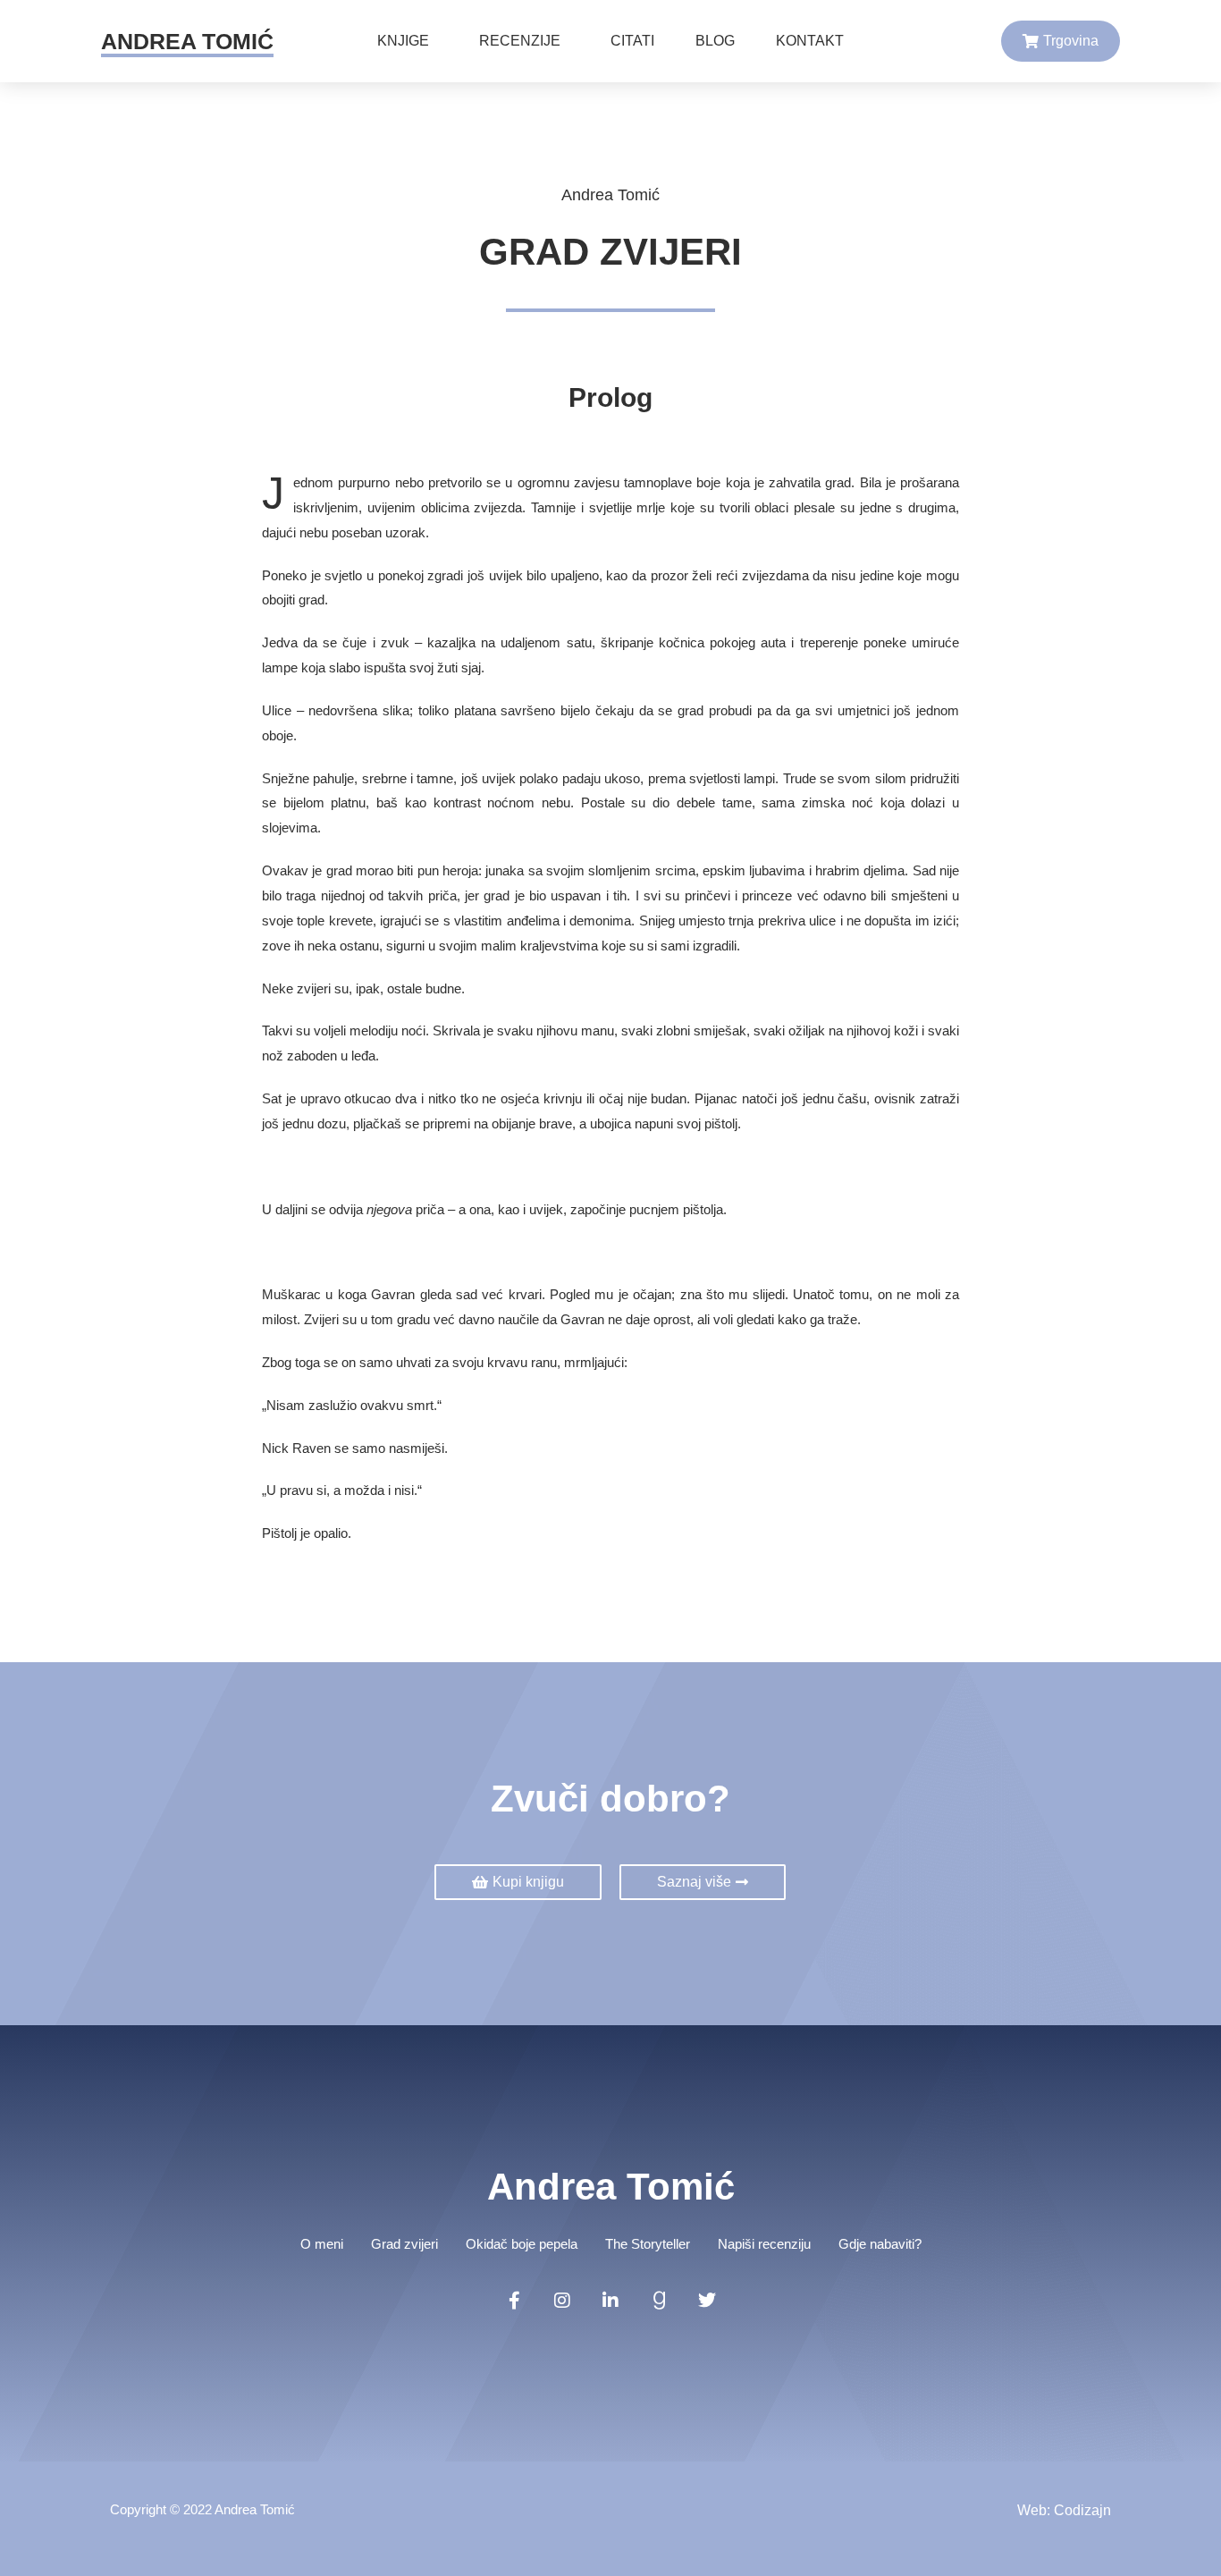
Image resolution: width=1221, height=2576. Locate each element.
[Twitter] (707, 2301)
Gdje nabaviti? (880, 2244)
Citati (632, 41)
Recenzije (520, 41)
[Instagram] (562, 2301)
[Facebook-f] (514, 2301)
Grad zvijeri (404, 2244)
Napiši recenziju (764, 2244)
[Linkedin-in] (610, 2301)
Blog (715, 41)
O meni (322, 2244)
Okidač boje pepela (522, 2244)
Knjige (403, 41)
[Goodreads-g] (659, 2301)
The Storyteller (648, 2244)
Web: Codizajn (1064, 2510)
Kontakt (810, 41)
